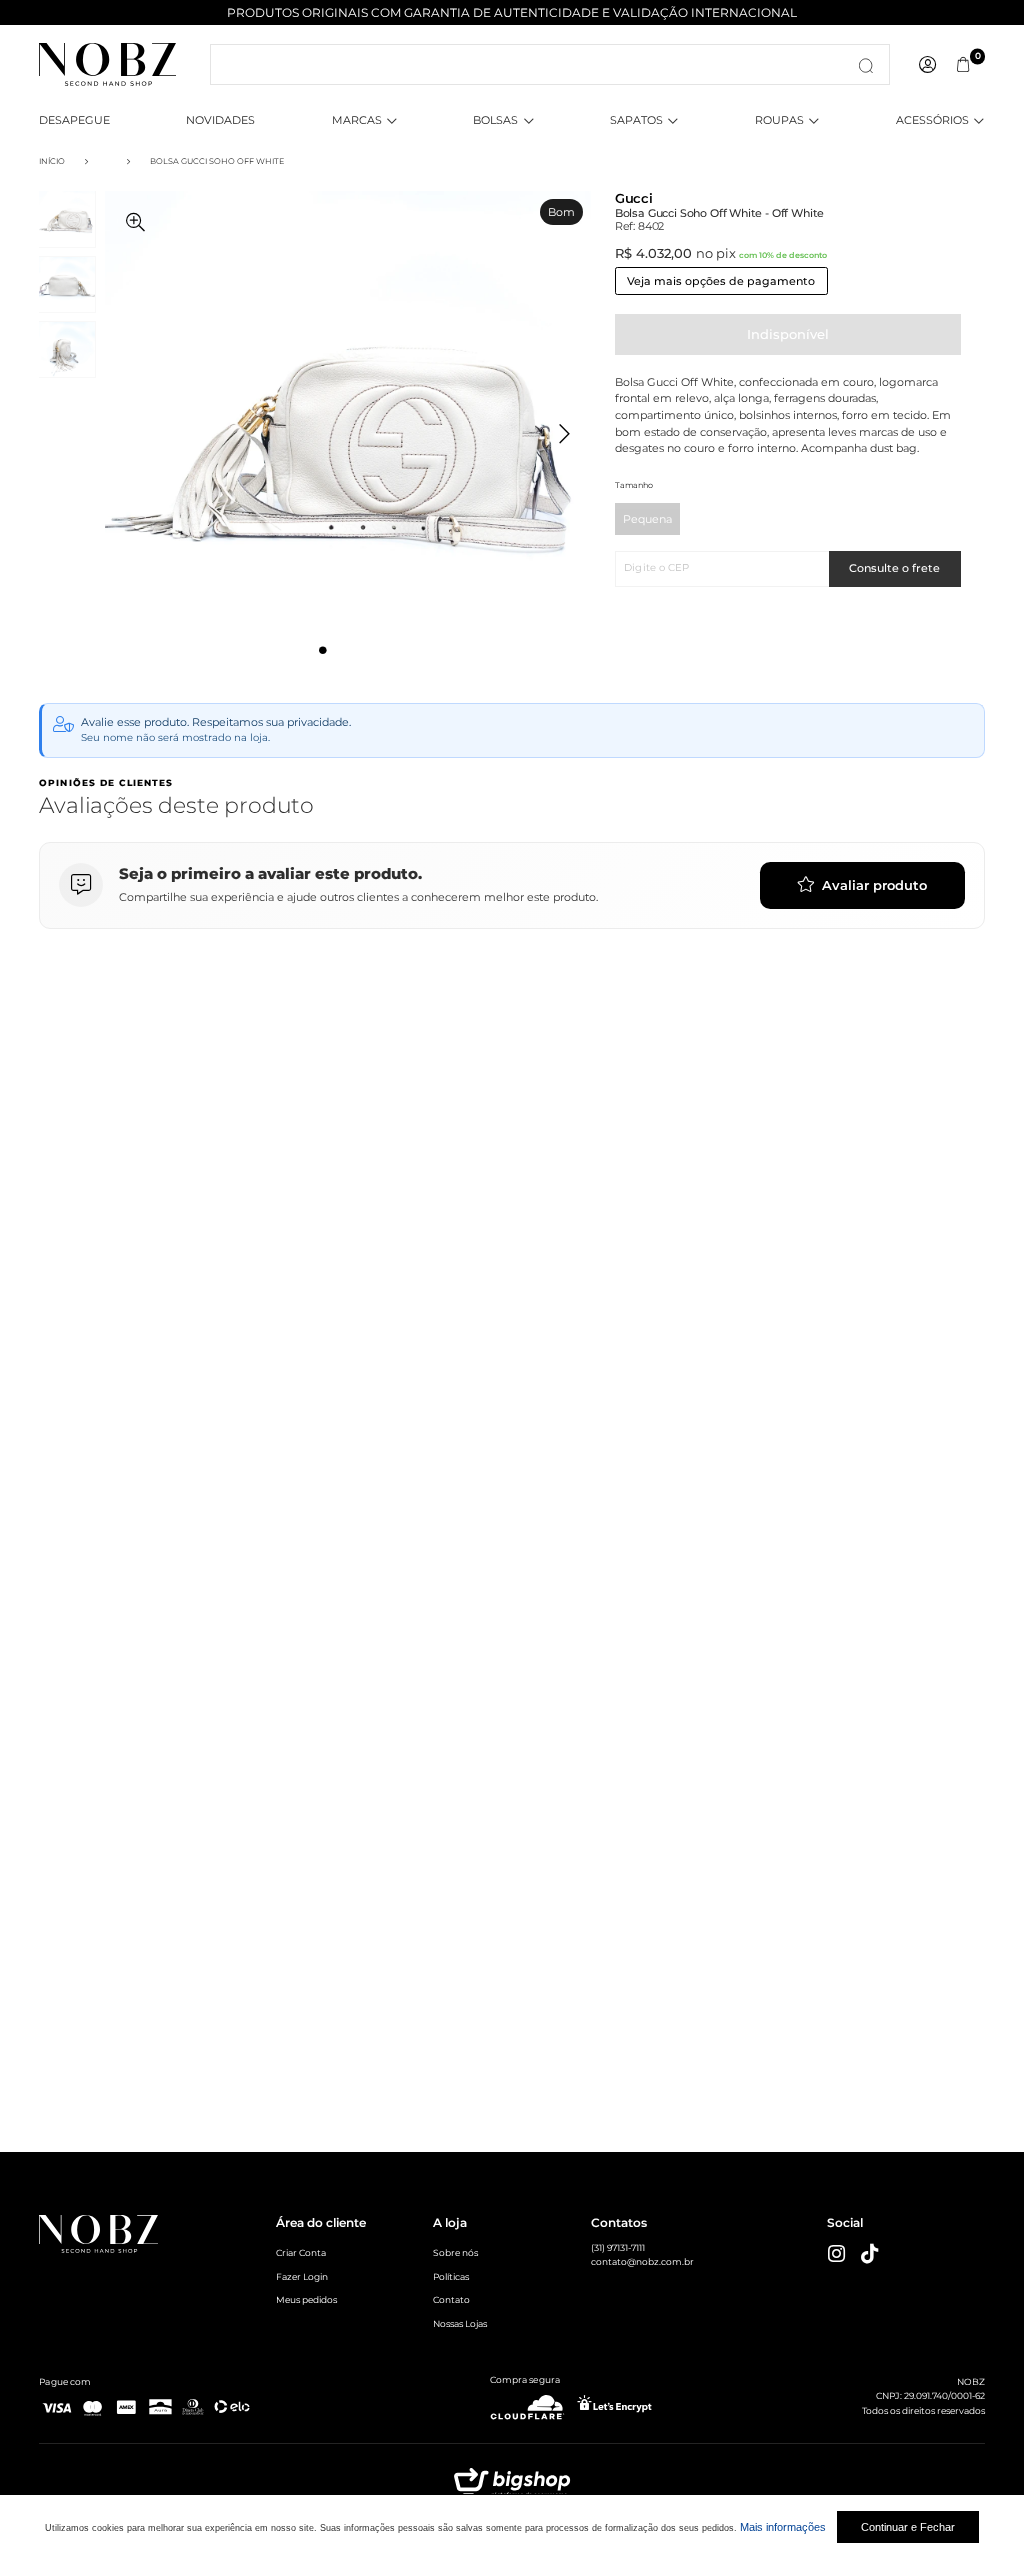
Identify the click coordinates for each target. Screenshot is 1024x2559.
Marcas (357, 120)
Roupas (779, 120)
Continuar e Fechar (908, 2527)
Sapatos (636, 120)
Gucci (634, 198)
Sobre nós (455, 2252)
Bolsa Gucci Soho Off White (217, 161)
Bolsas (495, 120)
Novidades (220, 120)
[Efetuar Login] (927, 64)
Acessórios (932, 120)
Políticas (451, 2276)
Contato (451, 2299)
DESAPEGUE (74, 120)
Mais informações (783, 2527)
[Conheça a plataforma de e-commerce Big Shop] (511, 2487)
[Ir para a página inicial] (107, 63)
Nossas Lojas (460, 2323)
